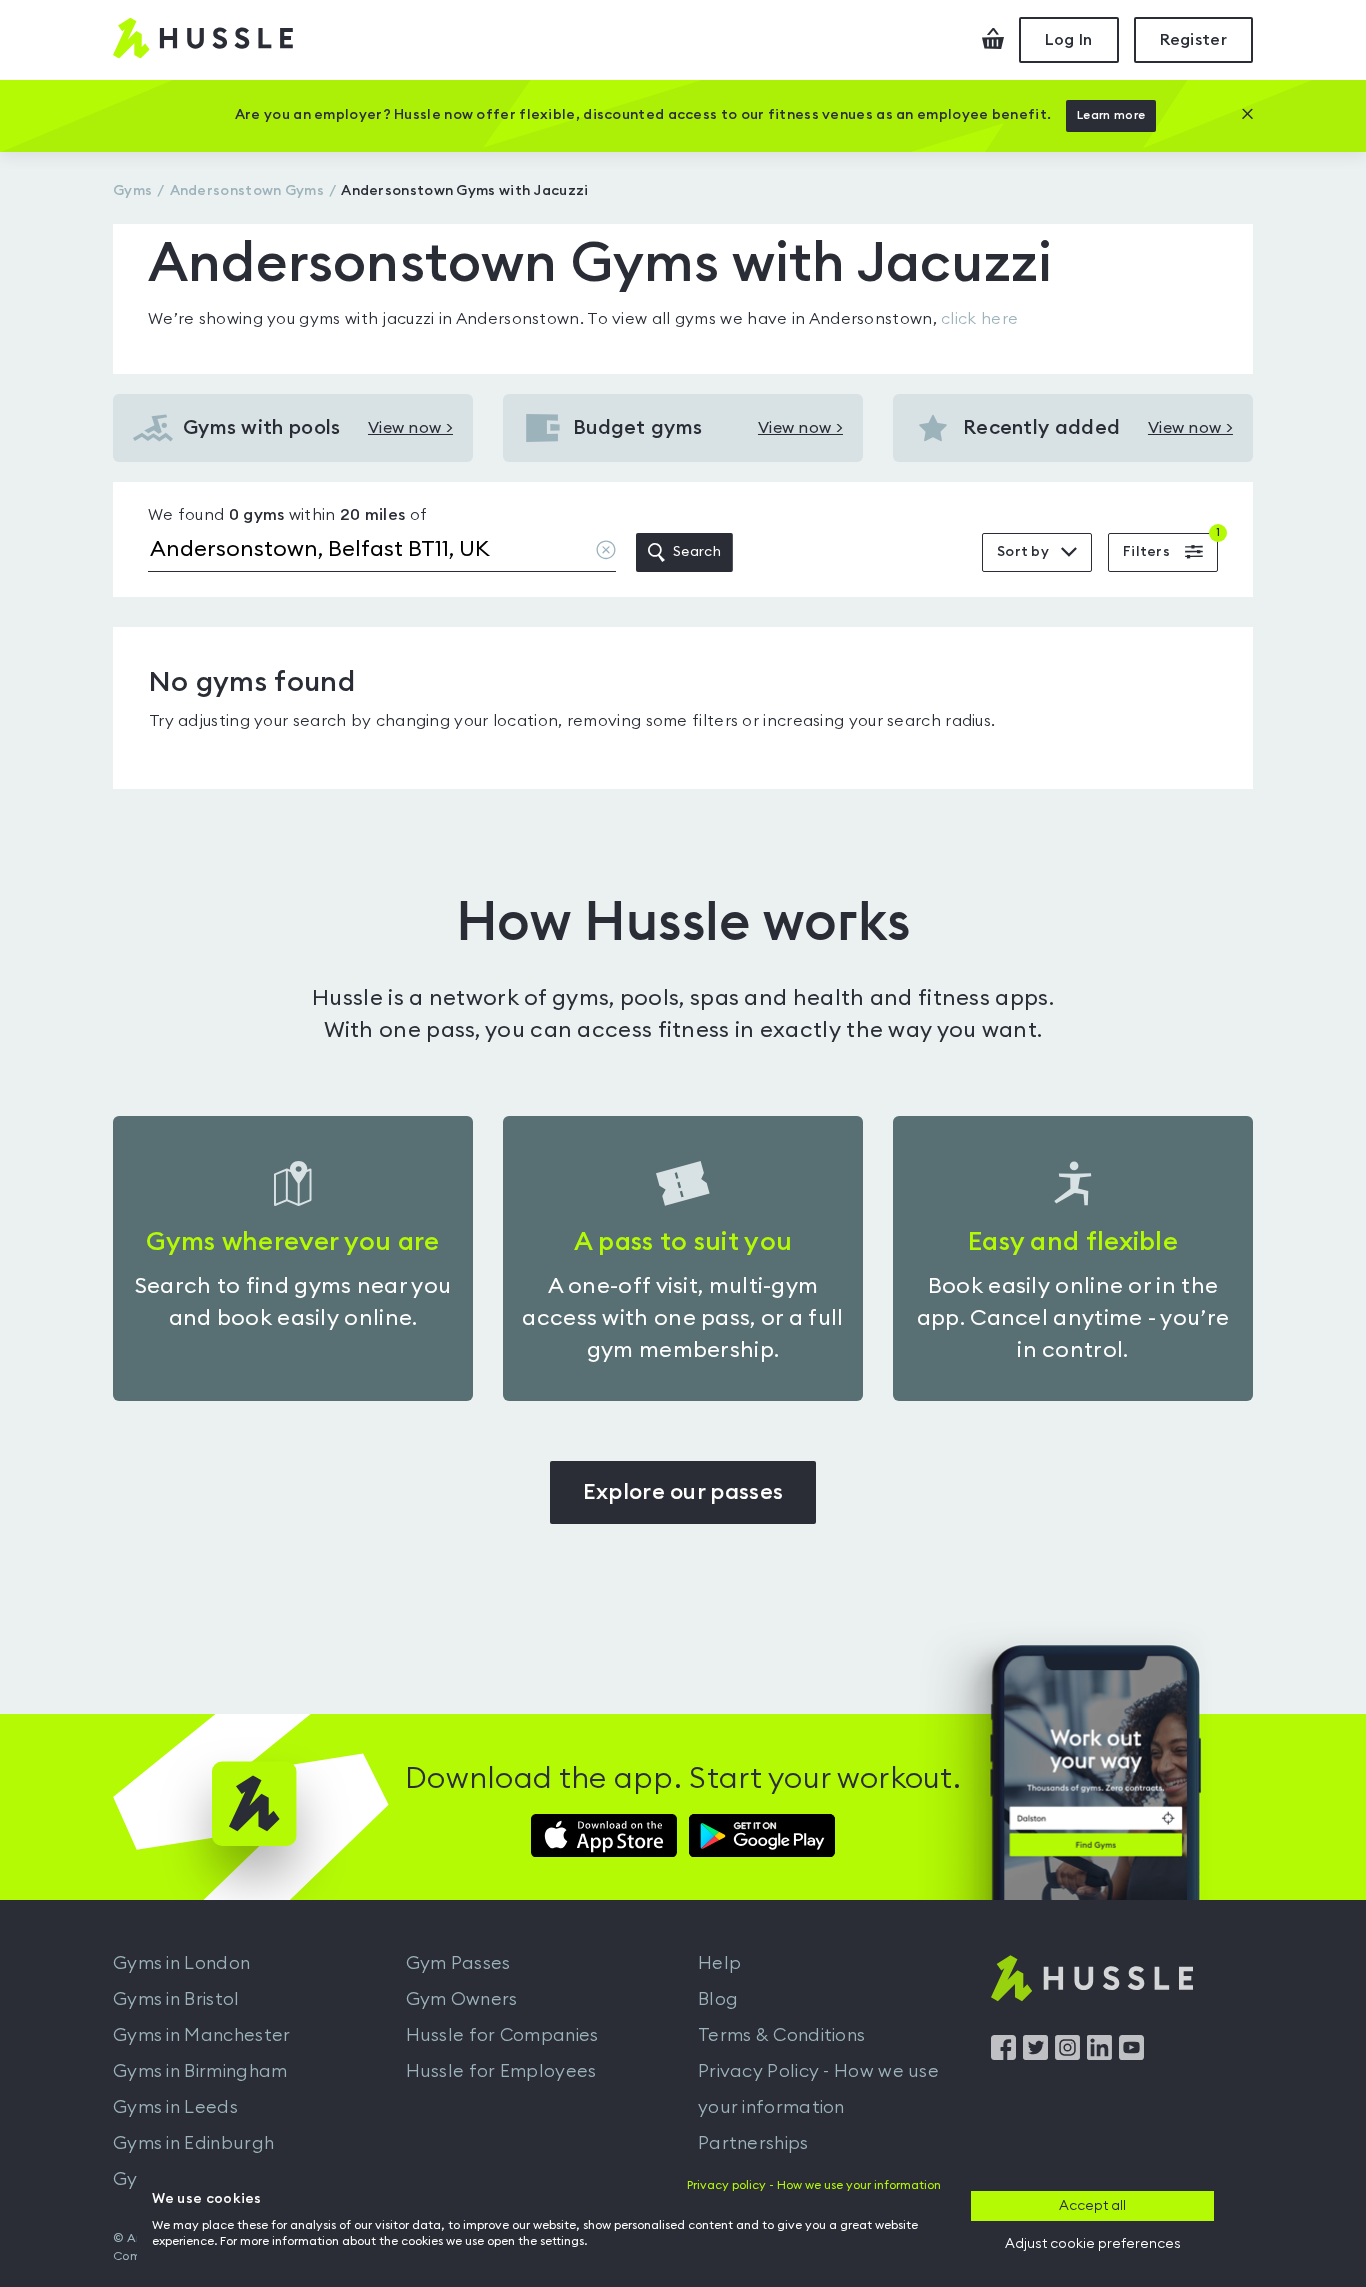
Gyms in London (181, 1963)
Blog (718, 1999)
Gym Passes (458, 1963)
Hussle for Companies (502, 2035)
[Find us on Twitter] (1035, 2055)
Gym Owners (462, 1999)
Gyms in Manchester (201, 2035)
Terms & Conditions (781, 2035)
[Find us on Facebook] (1003, 2055)
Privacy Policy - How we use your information (818, 2089)
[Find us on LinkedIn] (1099, 2055)
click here (979, 319)
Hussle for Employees (501, 2071)
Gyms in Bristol (176, 1999)
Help (719, 1963)
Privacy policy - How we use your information (814, 2185)
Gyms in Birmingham (200, 2071)
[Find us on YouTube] (1131, 2055)
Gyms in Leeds (175, 2107)
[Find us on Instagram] (1067, 2055)
